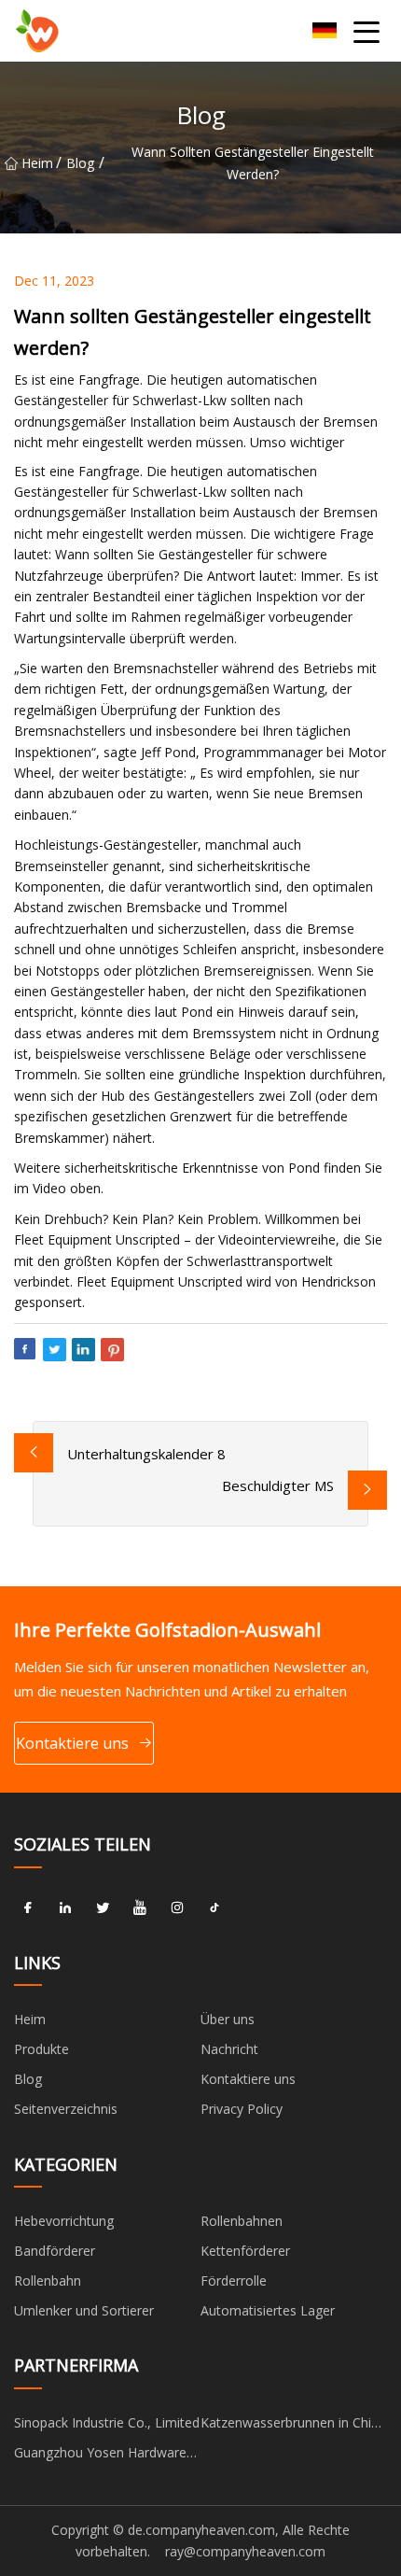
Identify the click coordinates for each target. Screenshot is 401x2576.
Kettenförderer (245, 2251)
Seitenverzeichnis (66, 2109)
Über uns (228, 2019)
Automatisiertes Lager (268, 2310)
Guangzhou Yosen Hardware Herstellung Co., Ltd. (100, 2456)
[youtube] (140, 1908)
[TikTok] (214, 1908)
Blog (80, 163)
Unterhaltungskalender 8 (146, 1454)
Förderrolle (234, 2280)
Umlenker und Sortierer (84, 2310)
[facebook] (28, 1908)
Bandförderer (55, 2251)
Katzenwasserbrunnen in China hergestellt (293, 2426)
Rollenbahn (48, 2280)
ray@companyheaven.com (245, 2551)
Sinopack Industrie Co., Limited (107, 2422)
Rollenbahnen (242, 2221)
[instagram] (177, 1908)
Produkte (41, 2049)
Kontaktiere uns (72, 1743)
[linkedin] (65, 1908)
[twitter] (103, 1908)
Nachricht (229, 2049)
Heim (37, 163)
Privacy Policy (242, 2109)
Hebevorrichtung (64, 2221)
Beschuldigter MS (278, 1485)
